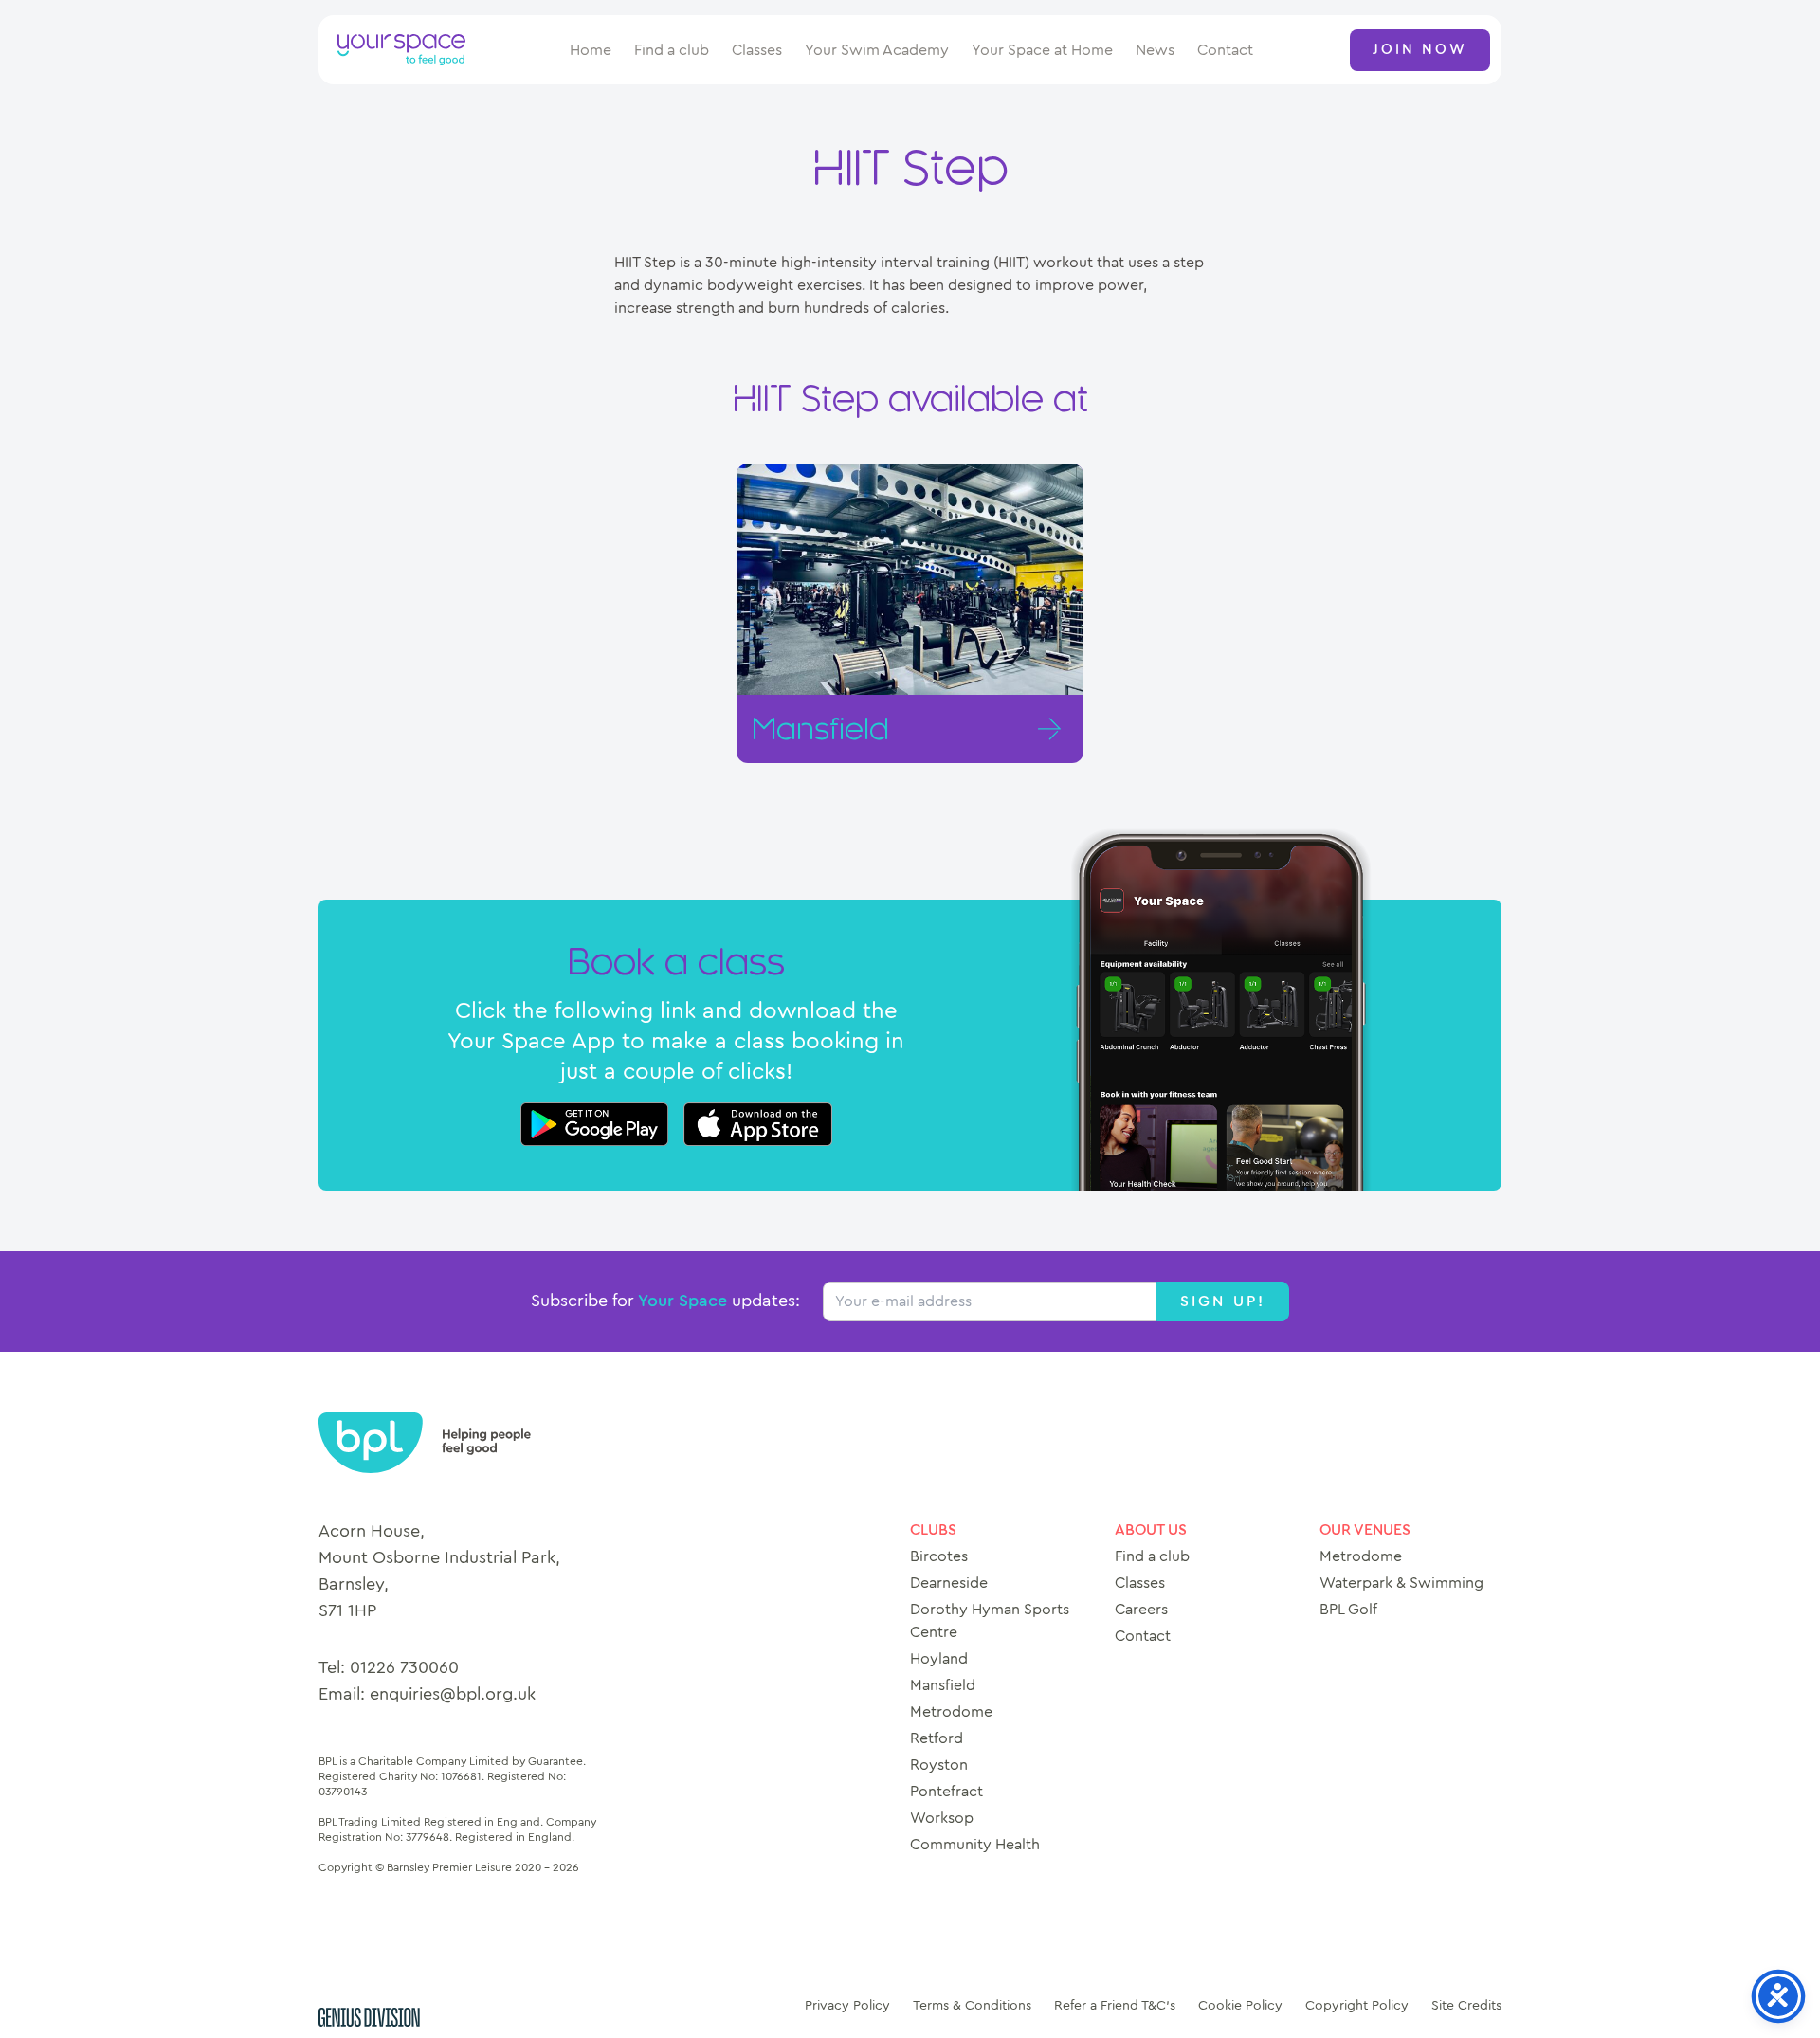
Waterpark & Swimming (1401, 1583)
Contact (1225, 50)
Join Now (1420, 50)
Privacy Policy (847, 2006)
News (1155, 50)
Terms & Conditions (972, 2006)
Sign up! (1223, 1301)
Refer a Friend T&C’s (1115, 2006)
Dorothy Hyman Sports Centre (990, 1621)
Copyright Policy (1357, 2006)
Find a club (672, 50)
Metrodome (951, 1712)
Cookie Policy (1240, 2006)
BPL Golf (1348, 1610)
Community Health (975, 1845)
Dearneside (949, 1583)
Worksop (942, 1818)
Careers (1141, 1610)
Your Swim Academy (877, 50)
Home (591, 50)
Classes (757, 50)
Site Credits (1466, 2006)
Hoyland (939, 1659)
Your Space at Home (1042, 50)
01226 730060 (404, 1668)
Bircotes (939, 1556)
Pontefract (946, 1792)
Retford (937, 1738)
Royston (939, 1765)
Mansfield (943, 1685)
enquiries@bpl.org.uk (453, 1695)
